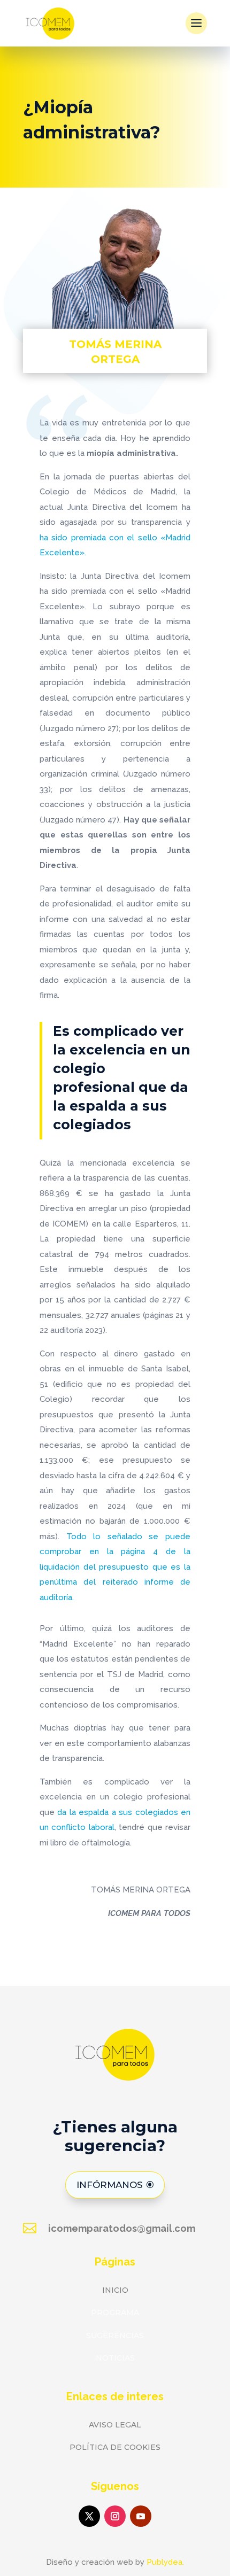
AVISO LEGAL (115, 2425)
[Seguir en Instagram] (115, 2516)
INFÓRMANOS (110, 2185)
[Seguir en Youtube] (141, 2516)
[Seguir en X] (89, 2516)
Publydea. (165, 2562)
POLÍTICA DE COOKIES (115, 2447)
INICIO (115, 2290)
